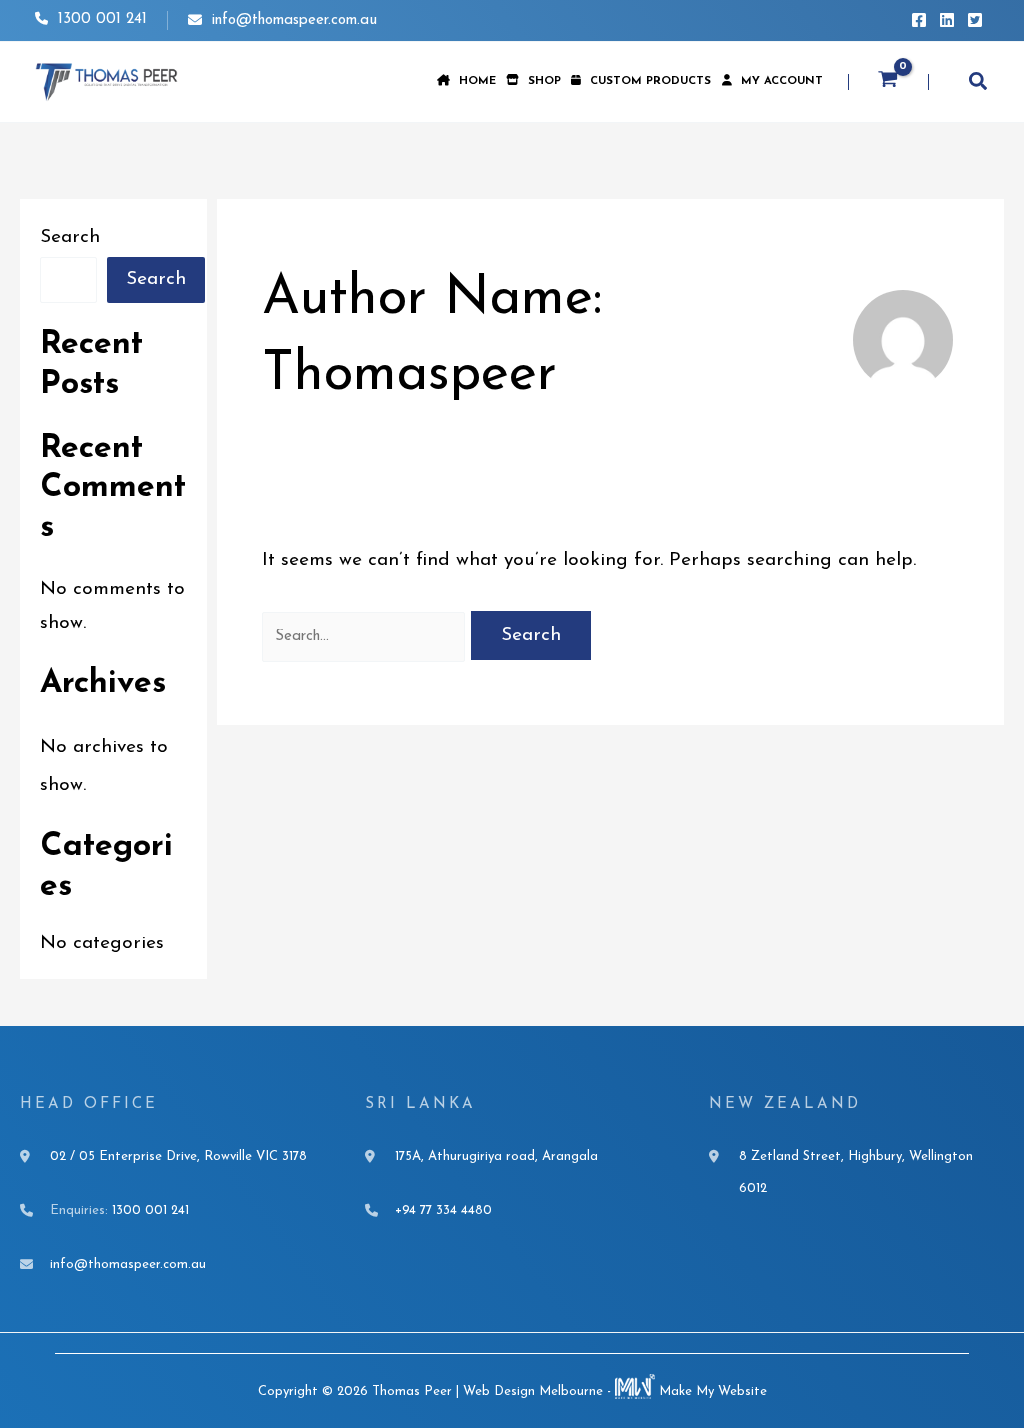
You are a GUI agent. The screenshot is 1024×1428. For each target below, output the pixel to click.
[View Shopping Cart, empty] (888, 82)
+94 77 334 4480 (443, 1210)
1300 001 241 (100, 19)
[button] (979, 85)
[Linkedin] (947, 20)
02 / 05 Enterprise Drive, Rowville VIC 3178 (178, 1156)
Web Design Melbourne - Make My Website (615, 1391)
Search (70, 237)
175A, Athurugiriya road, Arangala (496, 1156)
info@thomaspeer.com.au (294, 20)
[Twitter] (975, 20)
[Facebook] (919, 20)
